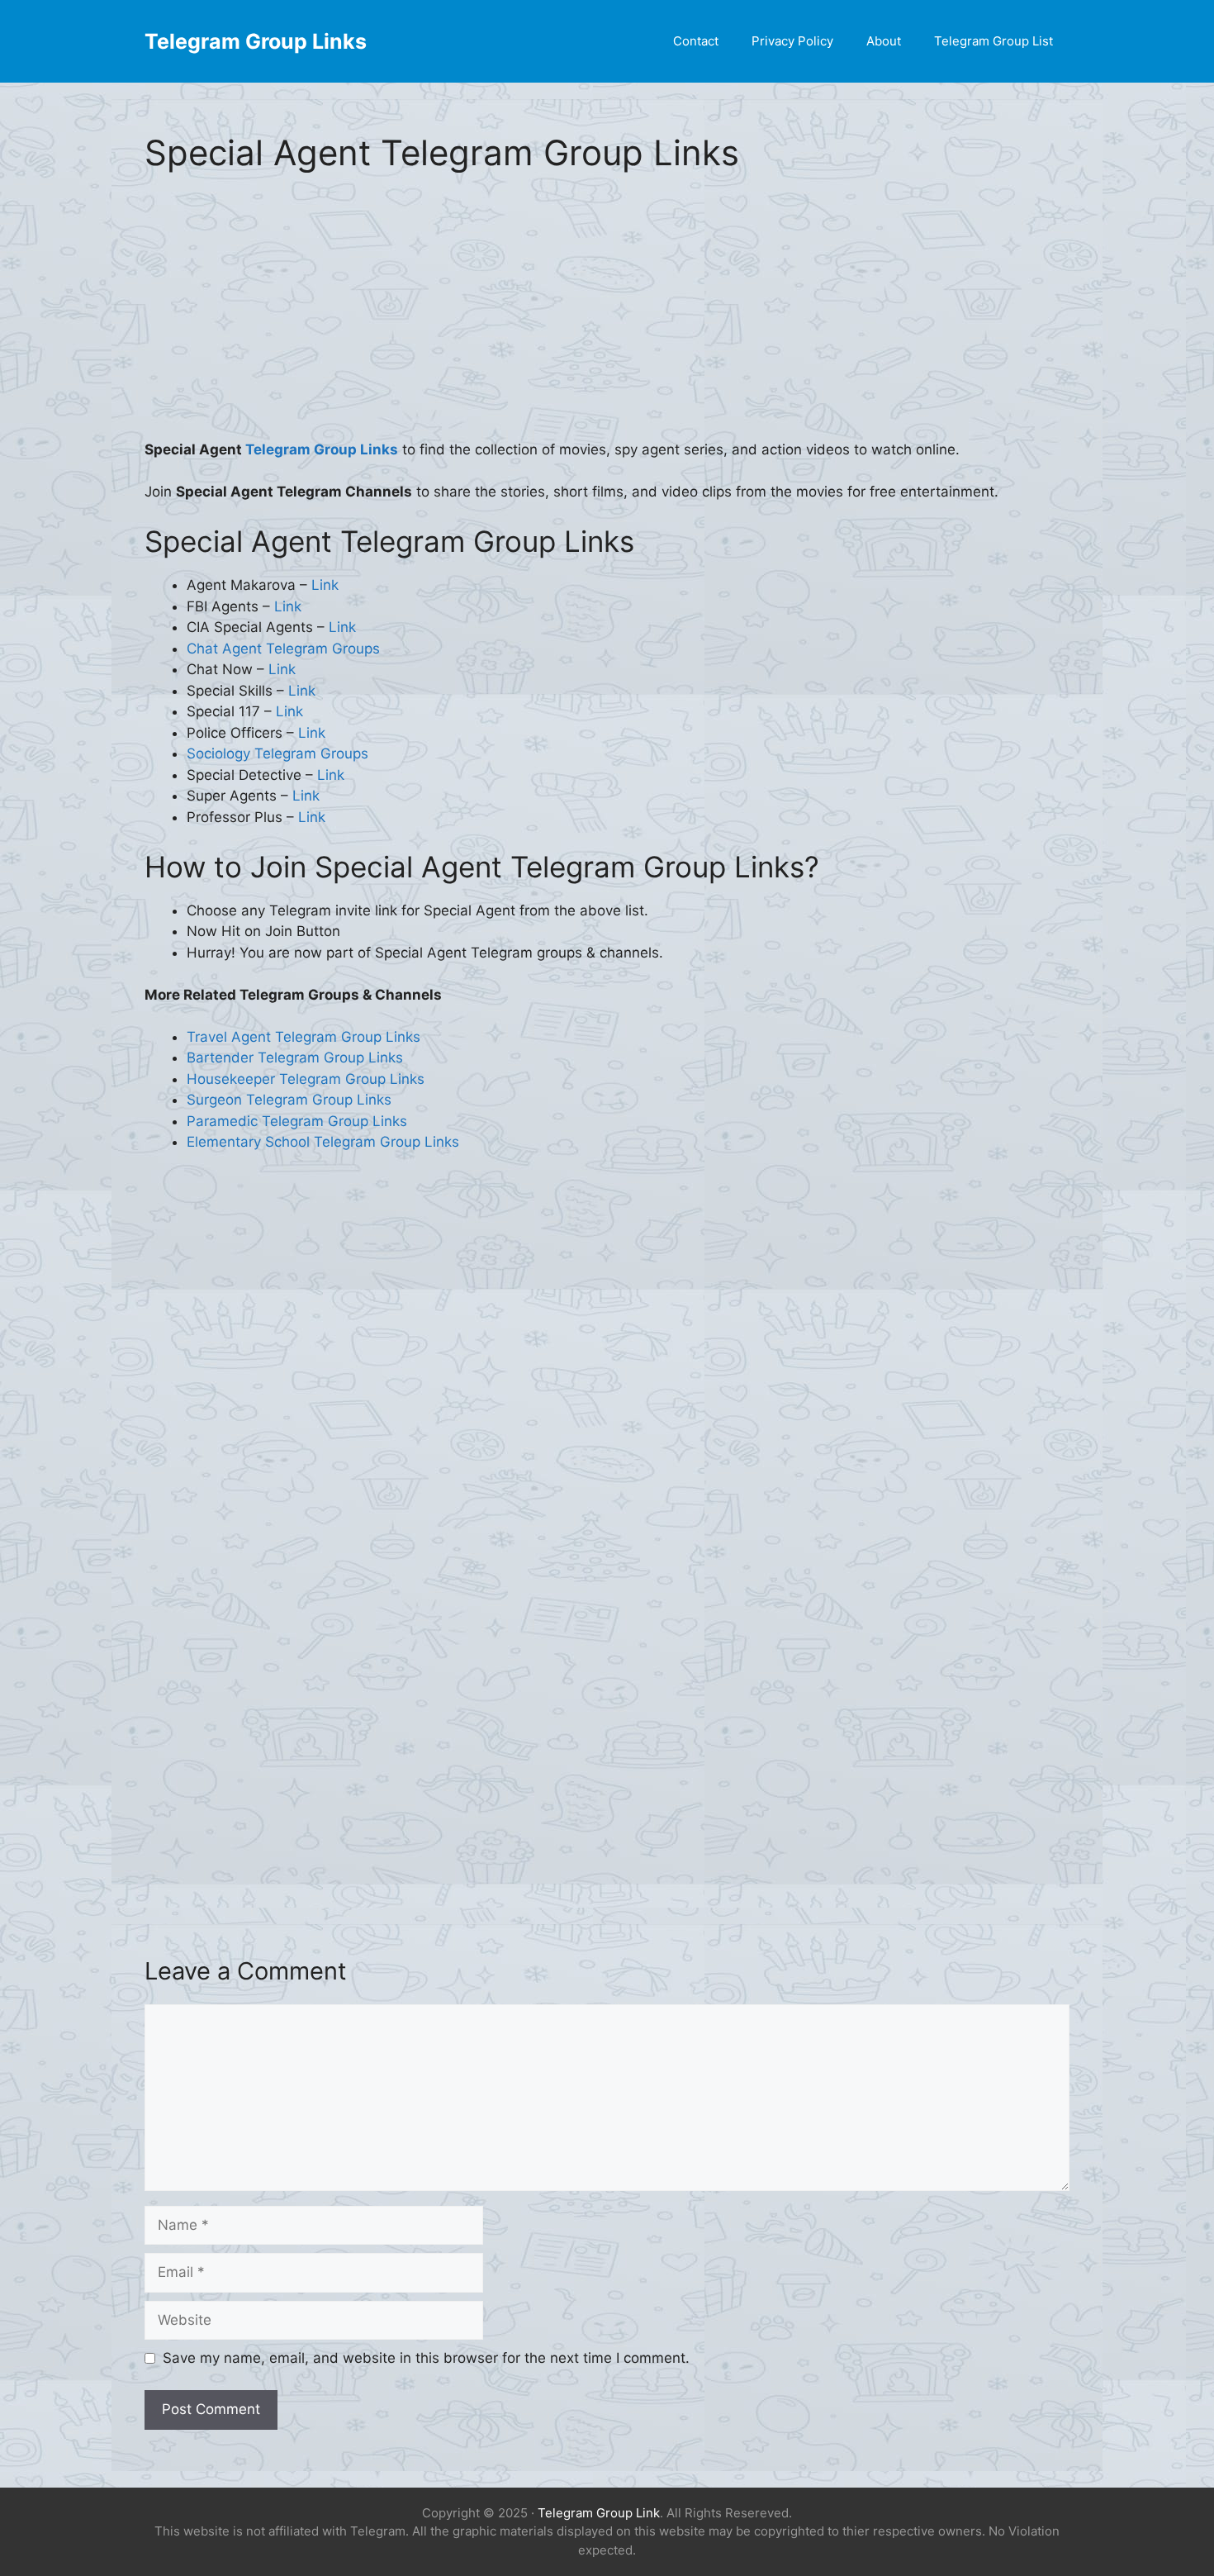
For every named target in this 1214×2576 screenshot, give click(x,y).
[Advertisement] (607, 317)
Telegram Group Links (256, 41)
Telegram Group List (993, 41)
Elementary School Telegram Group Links (323, 1142)
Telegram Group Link (599, 2513)
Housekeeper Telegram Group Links (306, 1079)
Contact (696, 41)
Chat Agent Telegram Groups (283, 649)
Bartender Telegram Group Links (295, 1057)
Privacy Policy (792, 41)
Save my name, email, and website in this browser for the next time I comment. (426, 2358)
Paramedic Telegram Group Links (297, 1121)
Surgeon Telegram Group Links (289, 1100)
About (884, 41)
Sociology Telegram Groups (277, 753)
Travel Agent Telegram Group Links (303, 1037)
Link (325, 585)
